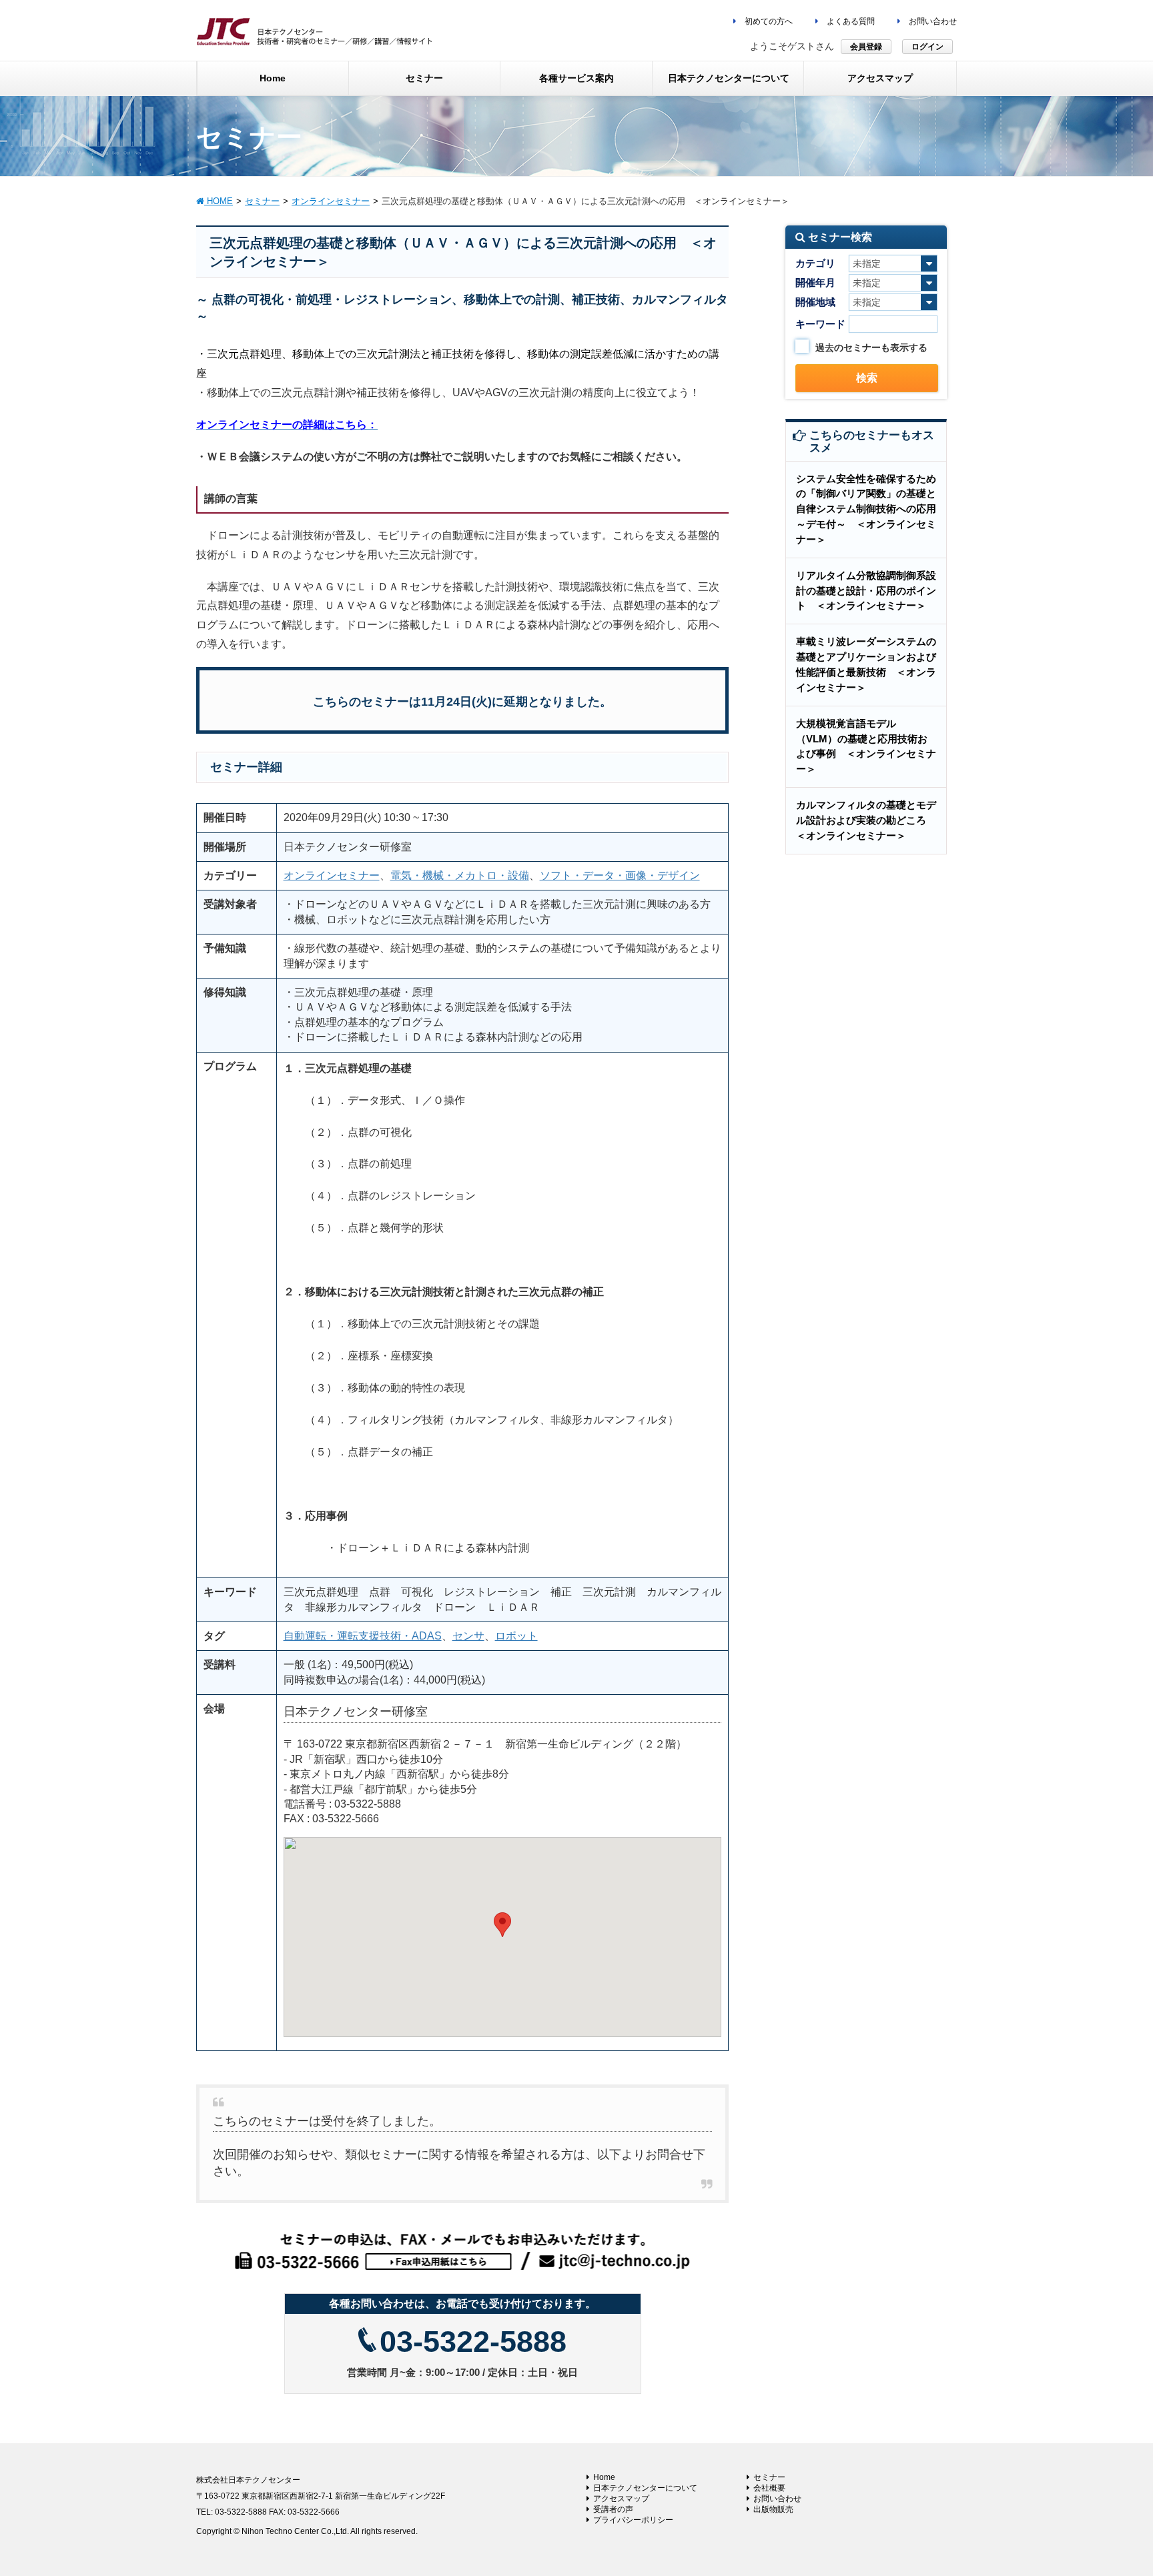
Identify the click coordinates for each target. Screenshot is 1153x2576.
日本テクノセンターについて (645, 2488)
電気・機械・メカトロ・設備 (460, 875)
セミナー (769, 2477)
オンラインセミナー (332, 875)
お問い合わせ (932, 21)
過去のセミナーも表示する (871, 348)
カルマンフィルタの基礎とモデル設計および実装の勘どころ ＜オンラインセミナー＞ (866, 820)
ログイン (927, 47)
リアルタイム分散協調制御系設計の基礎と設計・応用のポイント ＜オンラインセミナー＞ (866, 591)
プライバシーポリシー (633, 2520)
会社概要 (769, 2488)
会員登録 (866, 47)
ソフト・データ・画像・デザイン (620, 875)
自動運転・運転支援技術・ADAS (363, 1636)
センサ (468, 1636)
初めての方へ (768, 21)
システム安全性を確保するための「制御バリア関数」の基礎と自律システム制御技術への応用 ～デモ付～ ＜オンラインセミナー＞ (871, 509)
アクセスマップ (621, 2499)
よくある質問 (850, 21)
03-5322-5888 (473, 2342)
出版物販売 (773, 2509)
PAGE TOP (1114, 2487)
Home (604, 2477)
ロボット (516, 1636)
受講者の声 (613, 2509)
